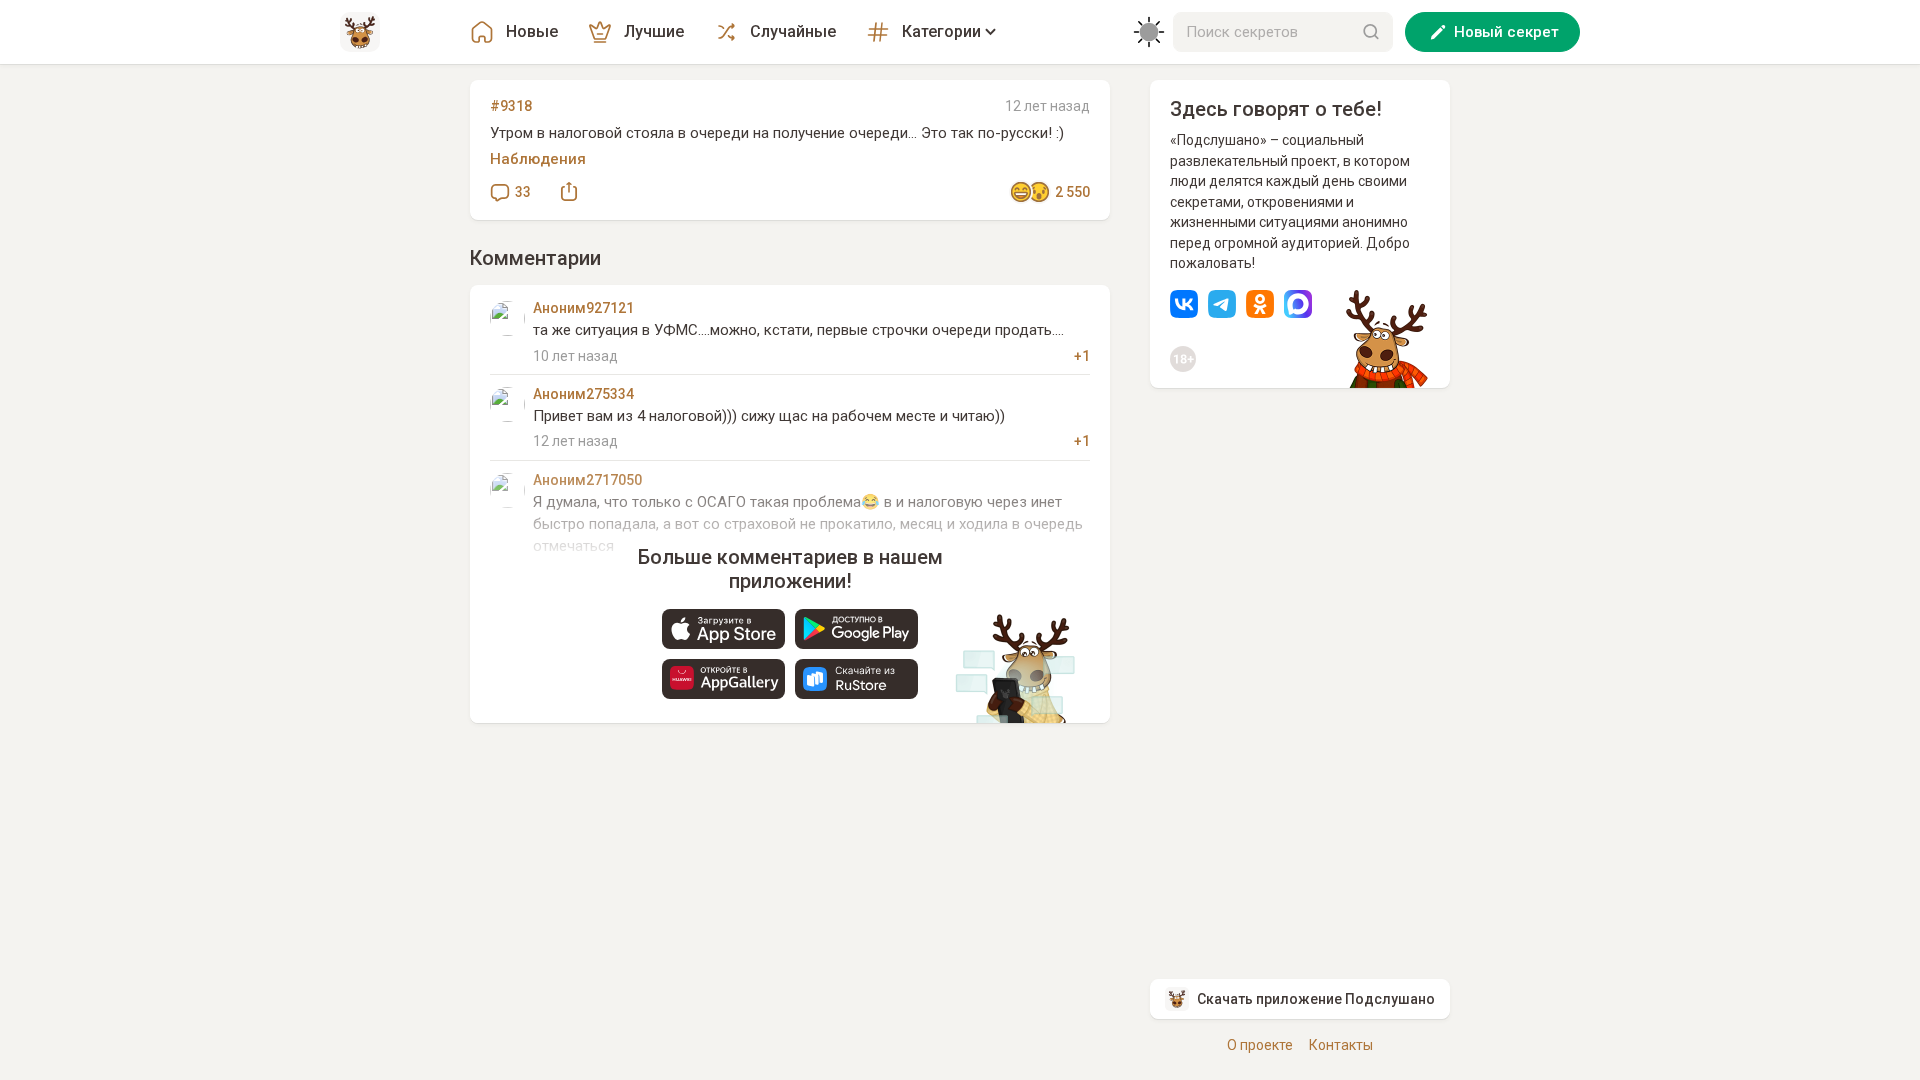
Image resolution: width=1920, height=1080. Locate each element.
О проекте (1260, 1045)
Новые (532, 31)
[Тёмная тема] (1149, 32)
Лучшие (654, 31)
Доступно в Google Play (856, 629)
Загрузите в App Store (723, 629)
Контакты (1341, 1045)
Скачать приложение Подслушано (1316, 999)
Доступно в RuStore (856, 679)
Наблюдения (538, 159)
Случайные (793, 31)
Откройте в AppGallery (723, 679)
